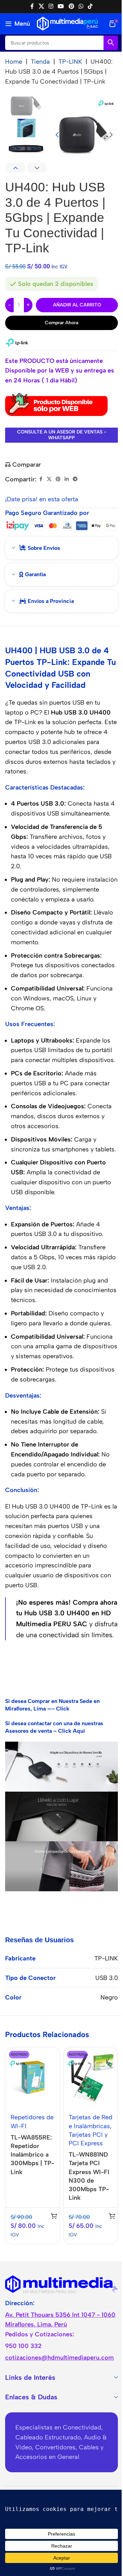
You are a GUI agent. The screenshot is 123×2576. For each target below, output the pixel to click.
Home (14, 62)
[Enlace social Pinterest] (71, 6)
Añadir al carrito (77, 305)
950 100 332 (23, 2346)
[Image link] (61, 2284)
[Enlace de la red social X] (41, 6)
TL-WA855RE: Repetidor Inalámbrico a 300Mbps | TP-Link (32, 2155)
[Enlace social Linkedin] (67, 479)
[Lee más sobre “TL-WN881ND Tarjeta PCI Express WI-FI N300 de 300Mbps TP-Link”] (112, 2216)
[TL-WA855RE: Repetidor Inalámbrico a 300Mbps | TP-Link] (32, 2078)
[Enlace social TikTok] (90, 6)
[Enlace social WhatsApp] (81, 6)
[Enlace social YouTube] (61, 6)
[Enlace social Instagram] (51, 6)
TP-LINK (70, 62)
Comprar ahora (61, 323)
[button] (57, 135)
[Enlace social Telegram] (75, 479)
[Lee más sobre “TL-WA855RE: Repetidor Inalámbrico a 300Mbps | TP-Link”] (54, 2216)
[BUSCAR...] (111, 43)
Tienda (40, 62)
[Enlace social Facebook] (32, 6)
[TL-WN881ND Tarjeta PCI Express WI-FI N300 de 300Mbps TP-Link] (91, 2078)
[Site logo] (67, 23)
